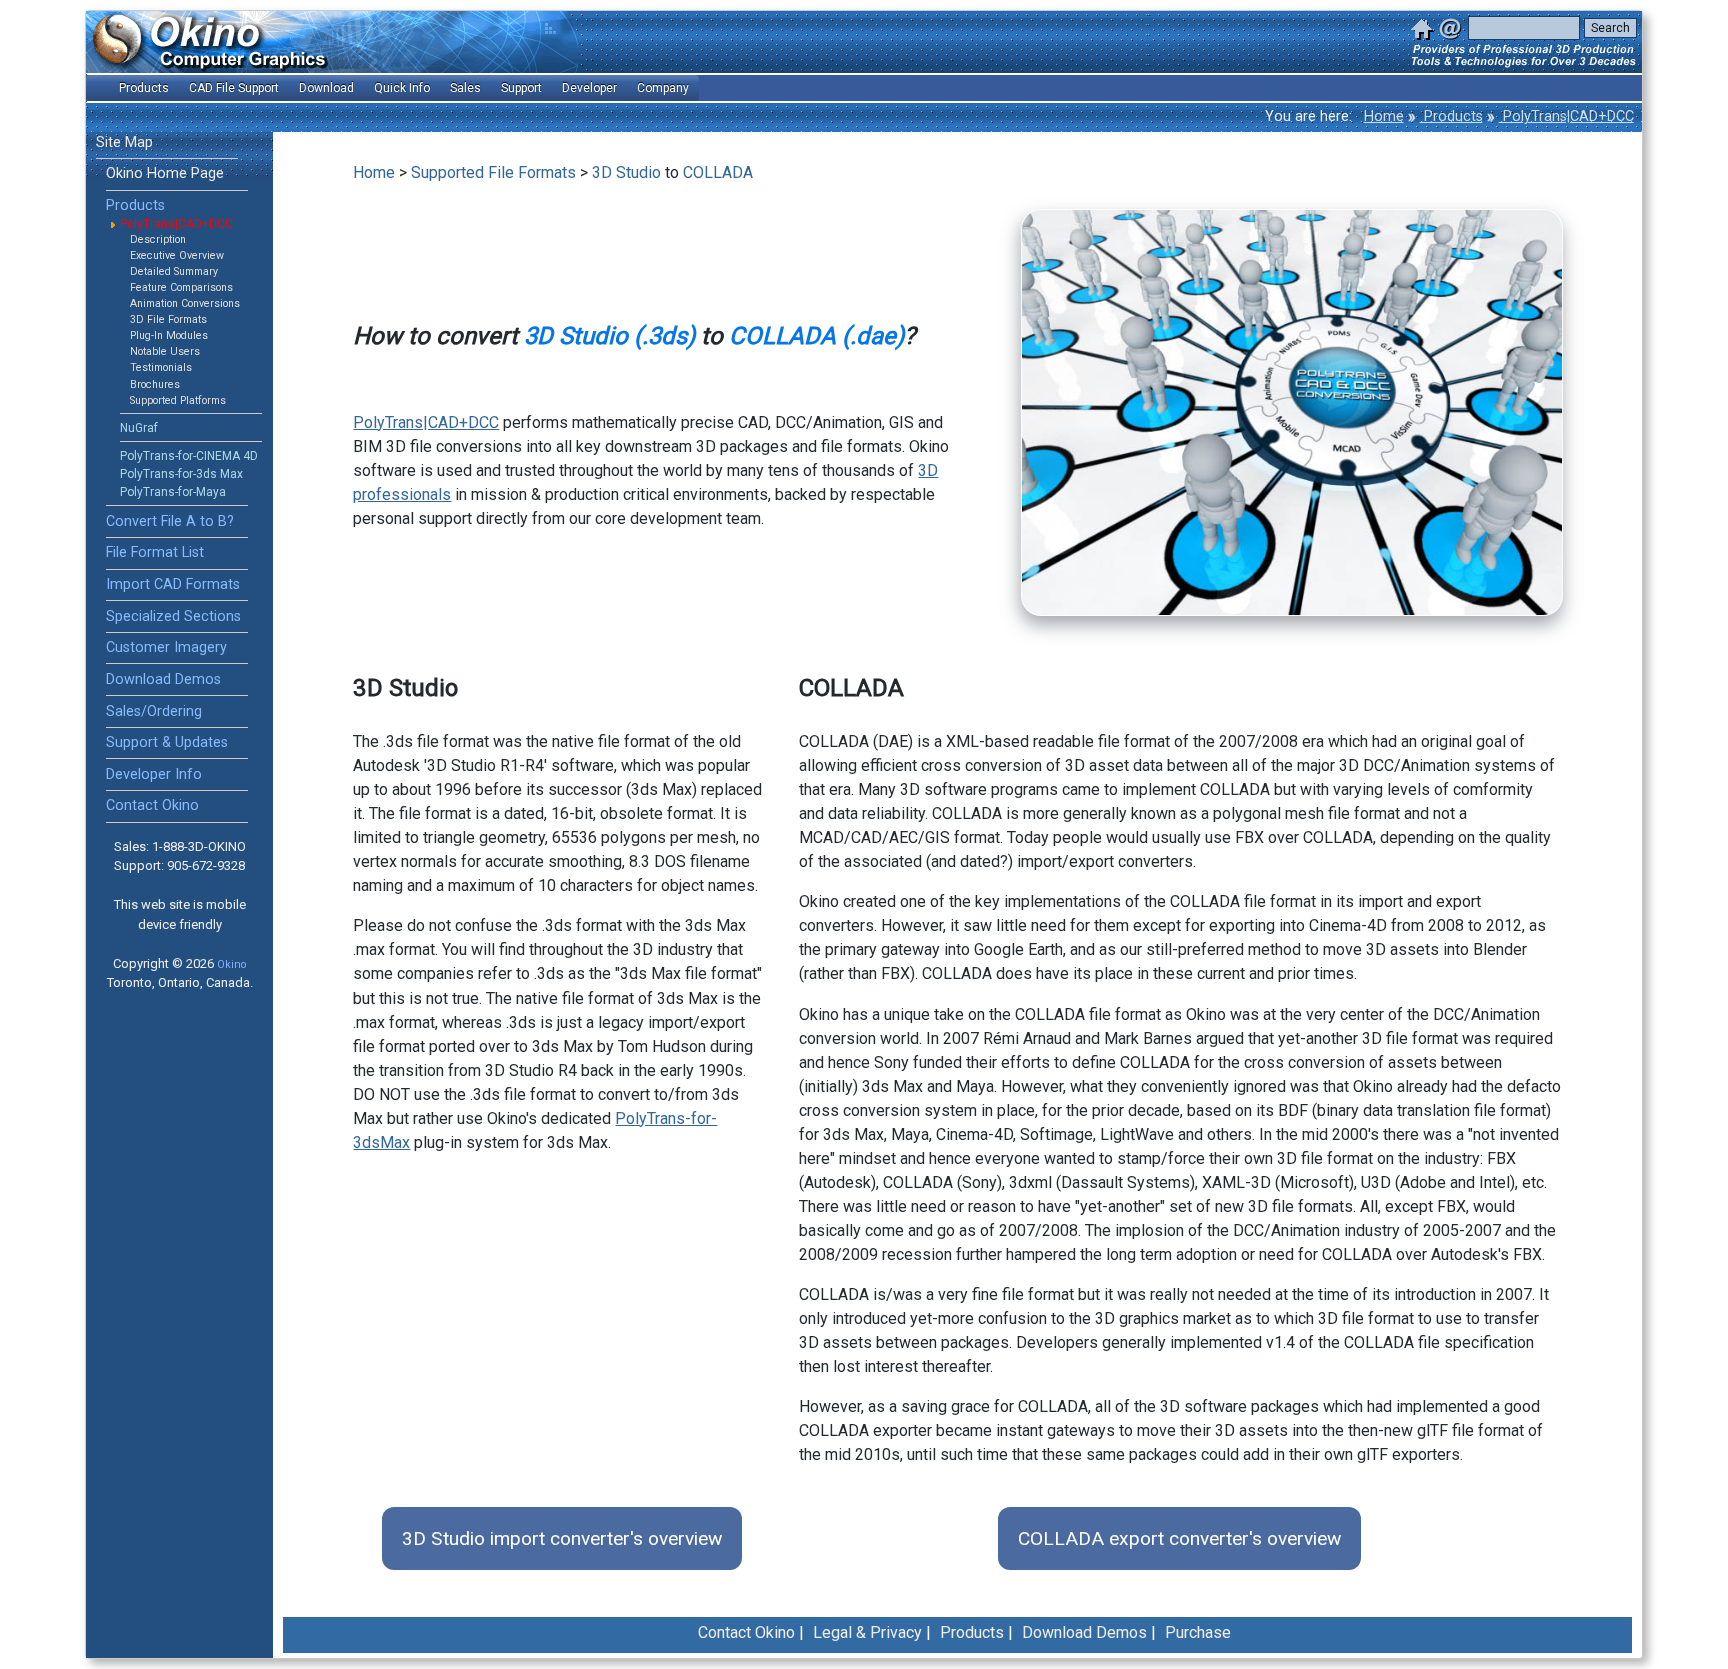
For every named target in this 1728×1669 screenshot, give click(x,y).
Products (1451, 116)
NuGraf (139, 428)
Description (158, 239)
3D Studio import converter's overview (562, 1538)
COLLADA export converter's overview (1179, 1538)
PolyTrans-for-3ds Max (181, 474)
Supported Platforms (178, 400)
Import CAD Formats (173, 584)
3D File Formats (168, 319)
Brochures (155, 384)
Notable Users (165, 351)
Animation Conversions (185, 303)
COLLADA (718, 172)
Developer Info (154, 774)
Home (1384, 116)
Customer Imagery (166, 647)
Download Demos (163, 679)
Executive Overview (177, 255)
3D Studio (626, 172)
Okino (231, 964)
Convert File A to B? (170, 521)
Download (326, 88)
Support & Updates (167, 742)
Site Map (124, 142)
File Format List (155, 552)
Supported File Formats (493, 172)
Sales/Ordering (154, 711)
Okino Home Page (165, 173)
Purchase (1198, 1632)
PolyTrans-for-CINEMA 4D (189, 456)
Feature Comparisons (181, 287)
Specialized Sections (173, 616)
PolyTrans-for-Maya (173, 492)
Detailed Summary (174, 271)
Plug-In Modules (169, 335)
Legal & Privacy (867, 1632)
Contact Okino (152, 805)
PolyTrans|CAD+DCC (1566, 116)
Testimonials (161, 367)
